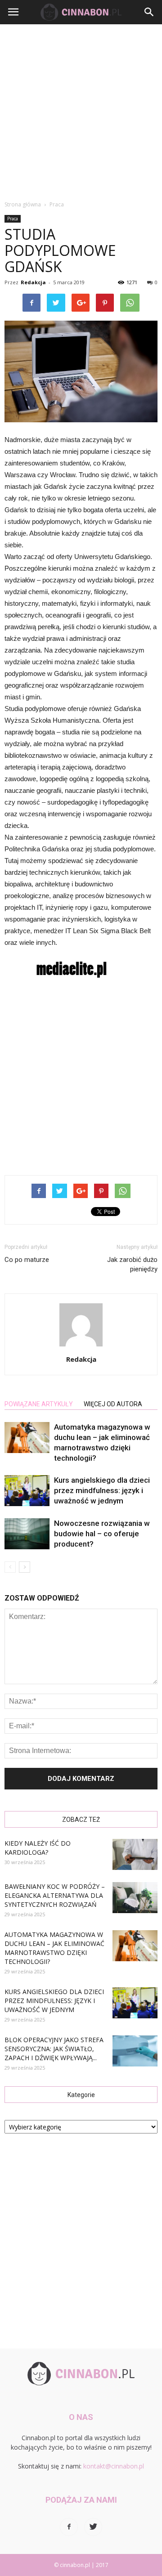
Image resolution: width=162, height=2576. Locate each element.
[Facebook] (69, 2527)
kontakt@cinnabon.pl (114, 2466)
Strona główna (23, 204)
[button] (149, 12)
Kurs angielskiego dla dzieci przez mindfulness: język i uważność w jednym (102, 1490)
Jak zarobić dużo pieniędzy (132, 1264)
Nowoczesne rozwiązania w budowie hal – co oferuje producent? (102, 1534)
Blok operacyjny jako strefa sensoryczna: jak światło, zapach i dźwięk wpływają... (54, 2049)
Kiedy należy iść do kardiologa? (38, 1848)
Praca (13, 219)
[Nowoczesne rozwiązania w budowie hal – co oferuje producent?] (27, 1534)
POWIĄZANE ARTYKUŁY (39, 1404)
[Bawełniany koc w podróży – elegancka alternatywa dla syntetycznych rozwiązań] (135, 1898)
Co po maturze (27, 1260)
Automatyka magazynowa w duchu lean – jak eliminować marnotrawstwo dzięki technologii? (54, 1948)
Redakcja (33, 282)
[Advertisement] (81, 110)
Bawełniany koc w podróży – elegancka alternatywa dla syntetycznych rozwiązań (55, 1895)
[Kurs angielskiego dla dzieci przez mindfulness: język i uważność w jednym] (27, 1491)
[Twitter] (93, 2527)
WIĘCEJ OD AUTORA (113, 1404)
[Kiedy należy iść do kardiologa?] (135, 1854)
